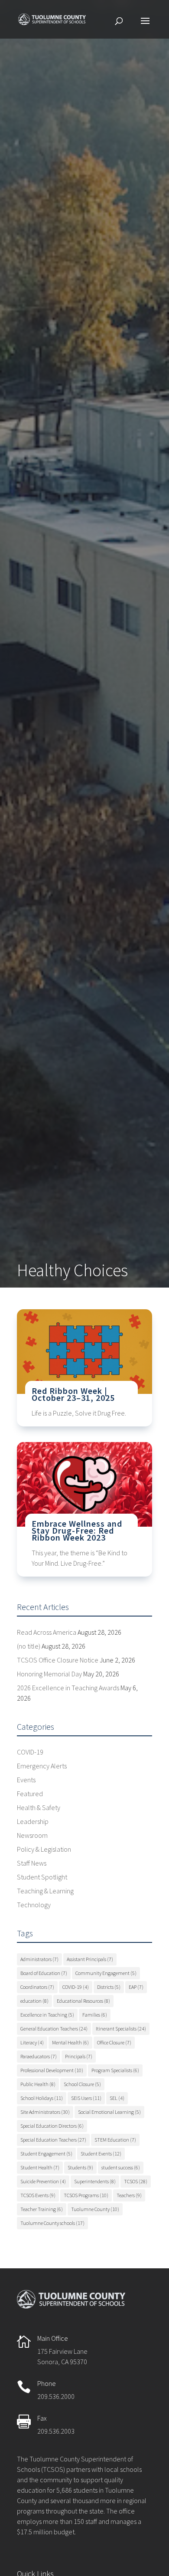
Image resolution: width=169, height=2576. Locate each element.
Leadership (33, 1821)
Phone (47, 2383)
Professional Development (52, 2070)
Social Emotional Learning (109, 2112)
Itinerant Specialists (121, 2029)
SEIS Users (86, 2098)
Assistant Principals (90, 1959)
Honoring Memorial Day (49, 1674)
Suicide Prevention (43, 2181)
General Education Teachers (54, 2029)
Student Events (101, 2154)
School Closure (82, 2084)
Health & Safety (39, 1807)
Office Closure (114, 2042)
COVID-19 (30, 1752)
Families (95, 2015)
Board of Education (44, 1973)
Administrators (39, 1959)
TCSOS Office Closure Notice (58, 1660)
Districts (109, 1987)
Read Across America (47, 1632)
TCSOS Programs (86, 2195)
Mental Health (70, 2042)
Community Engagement (106, 1973)
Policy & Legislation (44, 1849)
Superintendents (95, 2181)
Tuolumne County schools (52, 2223)
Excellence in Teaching (47, 2015)
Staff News (32, 1863)
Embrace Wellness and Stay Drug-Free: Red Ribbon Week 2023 (77, 1530)
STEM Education (115, 2140)
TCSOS (136, 2181)
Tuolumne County (95, 2209)
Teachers (129, 2195)
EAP (136, 1987)
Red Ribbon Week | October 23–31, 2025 (73, 1394)
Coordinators (37, 1987)
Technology (34, 1905)
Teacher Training (42, 2209)
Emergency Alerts (42, 1766)
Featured (30, 1794)
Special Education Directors (52, 2126)
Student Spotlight (42, 1877)
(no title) (29, 1646)
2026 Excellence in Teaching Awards (68, 1688)
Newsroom (32, 1835)
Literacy (32, 2042)
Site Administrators (45, 2112)
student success (121, 2167)
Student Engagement (46, 2154)
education (34, 2001)
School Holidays (42, 2098)
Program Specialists (115, 2070)
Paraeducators (39, 2056)
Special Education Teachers (53, 2140)
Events (26, 1780)
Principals (79, 2056)
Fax (42, 2418)
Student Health (40, 2167)
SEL (117, 2098)
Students (80, 2167)
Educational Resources (83, 2001)
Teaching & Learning (45, 1891)
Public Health (38, 2084)
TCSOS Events (38, 2195)
